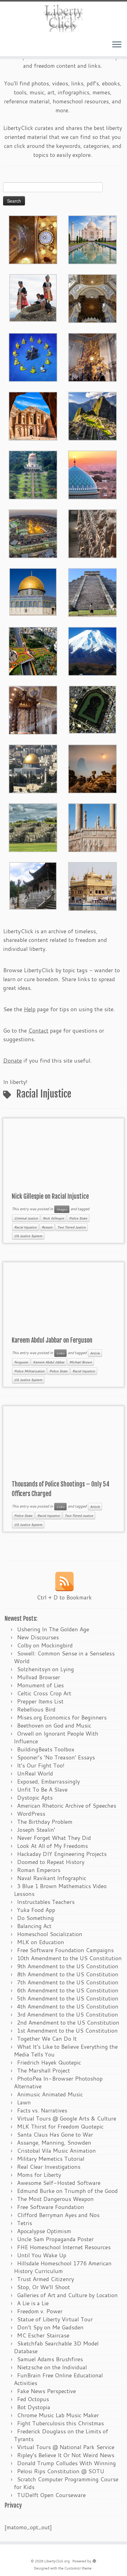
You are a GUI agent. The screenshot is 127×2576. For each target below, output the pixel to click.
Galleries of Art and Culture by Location (67, 2295)
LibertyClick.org (57, 2561)
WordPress (31, 1814)
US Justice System (28, 1236)
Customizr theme (78, 2568)
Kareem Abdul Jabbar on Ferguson (52, 1340)
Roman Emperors (39, 1870)
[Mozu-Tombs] (92, 709)
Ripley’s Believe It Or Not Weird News (66, 2455)
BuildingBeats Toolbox (46, 1749)
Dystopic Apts (35, 1797)
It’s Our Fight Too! (41, 1765)
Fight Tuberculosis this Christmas (60, 2423)
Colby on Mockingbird (45, 1645)
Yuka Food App (36, 1910)
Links (60, 1353)
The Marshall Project (43, 2070)
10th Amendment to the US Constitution (69, 1958)
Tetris (25, 2223)
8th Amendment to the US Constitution (68, 1974)
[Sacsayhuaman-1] (33, 827)
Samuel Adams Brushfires (50, 2359)
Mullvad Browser (39, 1677)
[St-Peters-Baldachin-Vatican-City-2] (92, 298)
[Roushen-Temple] (33, 885)
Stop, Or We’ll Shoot (43, 2287)
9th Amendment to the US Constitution (68, 1966)
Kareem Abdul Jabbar (49, 1362)
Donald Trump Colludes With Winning (66, 2463)
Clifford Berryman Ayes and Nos (58, 2215)
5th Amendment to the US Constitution (68, 1998)
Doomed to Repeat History (51, 1862)
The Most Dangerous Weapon (55, 2199)
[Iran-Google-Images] (92, 474)
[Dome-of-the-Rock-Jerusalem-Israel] (33, 768)
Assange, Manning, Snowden (54, 2142)
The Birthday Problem (45, 1822)
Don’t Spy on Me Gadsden (50, 2327)
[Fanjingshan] (92, 768)
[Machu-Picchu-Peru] (92, 415)
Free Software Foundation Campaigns (65, 1950)
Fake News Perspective (46, 2391)
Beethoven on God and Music (54, 1725)
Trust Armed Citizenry (45, 2279)
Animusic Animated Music (50, 2094)
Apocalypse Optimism (44, 2231)
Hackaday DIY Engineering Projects (62, 1854)
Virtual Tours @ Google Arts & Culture (67, 2118)
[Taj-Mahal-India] (92, 239)
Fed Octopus (33, 2399)
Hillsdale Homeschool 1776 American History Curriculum (63, 2267)
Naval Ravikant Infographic (52, 1878)
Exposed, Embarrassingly (48, 1781)
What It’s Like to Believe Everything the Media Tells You (66, 2050)
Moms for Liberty (39, 2175)
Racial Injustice (25, 1227)
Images (62, 1209)
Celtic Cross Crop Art (44, 1693)
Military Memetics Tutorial (51, 2159)
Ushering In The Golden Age (53, 1629)
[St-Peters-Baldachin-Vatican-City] (33, 709)
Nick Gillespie (53, 1218)
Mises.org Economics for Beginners (62, 1717)
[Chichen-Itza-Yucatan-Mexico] (92, 592)
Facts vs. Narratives (42, 2110)
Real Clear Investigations (49, 2167)
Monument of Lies (40, 1685)
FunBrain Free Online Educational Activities (58, 2379)
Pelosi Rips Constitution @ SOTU (61, 2471)
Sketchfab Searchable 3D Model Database (56, 2347)
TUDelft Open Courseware (51, 2495)
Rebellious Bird (36, 1709)
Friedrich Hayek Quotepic (49, 2062)
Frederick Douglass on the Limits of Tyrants (61, 2435)
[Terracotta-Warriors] (92, 533)
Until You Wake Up (42, 2255)
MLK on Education (41, 1942)
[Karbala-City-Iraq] (33, 533)
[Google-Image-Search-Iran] (92, 827)
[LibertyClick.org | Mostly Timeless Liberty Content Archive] (63, 18)
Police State (78, 1218)
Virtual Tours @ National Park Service (66, 2447)
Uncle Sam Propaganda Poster (55, 2239)
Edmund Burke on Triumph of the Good (67, 2191)
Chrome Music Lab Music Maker (58, 2415)
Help (30, 1009)
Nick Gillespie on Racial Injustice (50, 1196)
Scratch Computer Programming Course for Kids (66, 2483)
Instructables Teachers (46, 1902)
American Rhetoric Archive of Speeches (67, 1806)
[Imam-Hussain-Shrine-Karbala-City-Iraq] (33, 239)
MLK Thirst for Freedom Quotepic (60, 2126)
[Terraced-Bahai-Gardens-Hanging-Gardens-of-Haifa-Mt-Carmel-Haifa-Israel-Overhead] (33, 650)
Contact (38, 1030)
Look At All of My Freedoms (52, 1846)
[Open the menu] (117, 45)
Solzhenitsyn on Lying (45, 1669)
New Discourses (38, 1637)
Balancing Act (34, 1926)
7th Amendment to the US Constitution (68, 1982)
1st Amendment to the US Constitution (67, 2030)
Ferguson (21, 1362)
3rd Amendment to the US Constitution (68, 2014)
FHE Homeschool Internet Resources (64, 2247)
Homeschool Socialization (50, 1934)
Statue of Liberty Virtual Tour (55, 2319)
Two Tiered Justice (72, 1227)
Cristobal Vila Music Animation (56, 2151)
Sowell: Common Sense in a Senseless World (64, 1657)
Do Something (35, 1918)
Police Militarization (29, 1371)
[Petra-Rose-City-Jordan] (33, 415)
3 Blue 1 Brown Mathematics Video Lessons (60, 1890)
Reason (47, 1227)
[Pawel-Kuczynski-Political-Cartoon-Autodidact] (33, 356)
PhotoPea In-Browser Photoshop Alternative (58, 2082)
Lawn (24, 2102)
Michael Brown (81, 1362)
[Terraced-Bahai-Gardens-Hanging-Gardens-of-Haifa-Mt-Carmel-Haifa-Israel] (33, 474)
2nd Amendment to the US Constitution (68, 2022)
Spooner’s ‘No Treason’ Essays (56, 1757)
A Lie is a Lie (33, 2303)
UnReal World (35, 1773)
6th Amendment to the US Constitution (68, 1990)
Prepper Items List (40, 1701)
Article (95, 1353)
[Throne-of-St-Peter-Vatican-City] (92, 356)
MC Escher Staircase (43, 2335)
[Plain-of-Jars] (33, 297)
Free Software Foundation (51, 2207)
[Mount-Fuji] (92, 650)
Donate (12, 1060)
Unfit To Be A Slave (42, 1789)
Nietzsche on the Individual (52, 2367)
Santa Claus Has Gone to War (55, 2134)
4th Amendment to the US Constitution (68, 2006)
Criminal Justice (26, 1218)
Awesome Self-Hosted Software (59, 2183)
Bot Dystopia (34, 2407)
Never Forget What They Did (54, 1838)
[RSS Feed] (64, 1581)
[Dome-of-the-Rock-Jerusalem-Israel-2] (33, 591)
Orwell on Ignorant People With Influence (56, 1737)
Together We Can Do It (47, 2039)
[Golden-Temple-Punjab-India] (92, 886)
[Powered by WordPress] (94, 2560)
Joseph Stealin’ (36, 1830)
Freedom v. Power (40, 2311)
